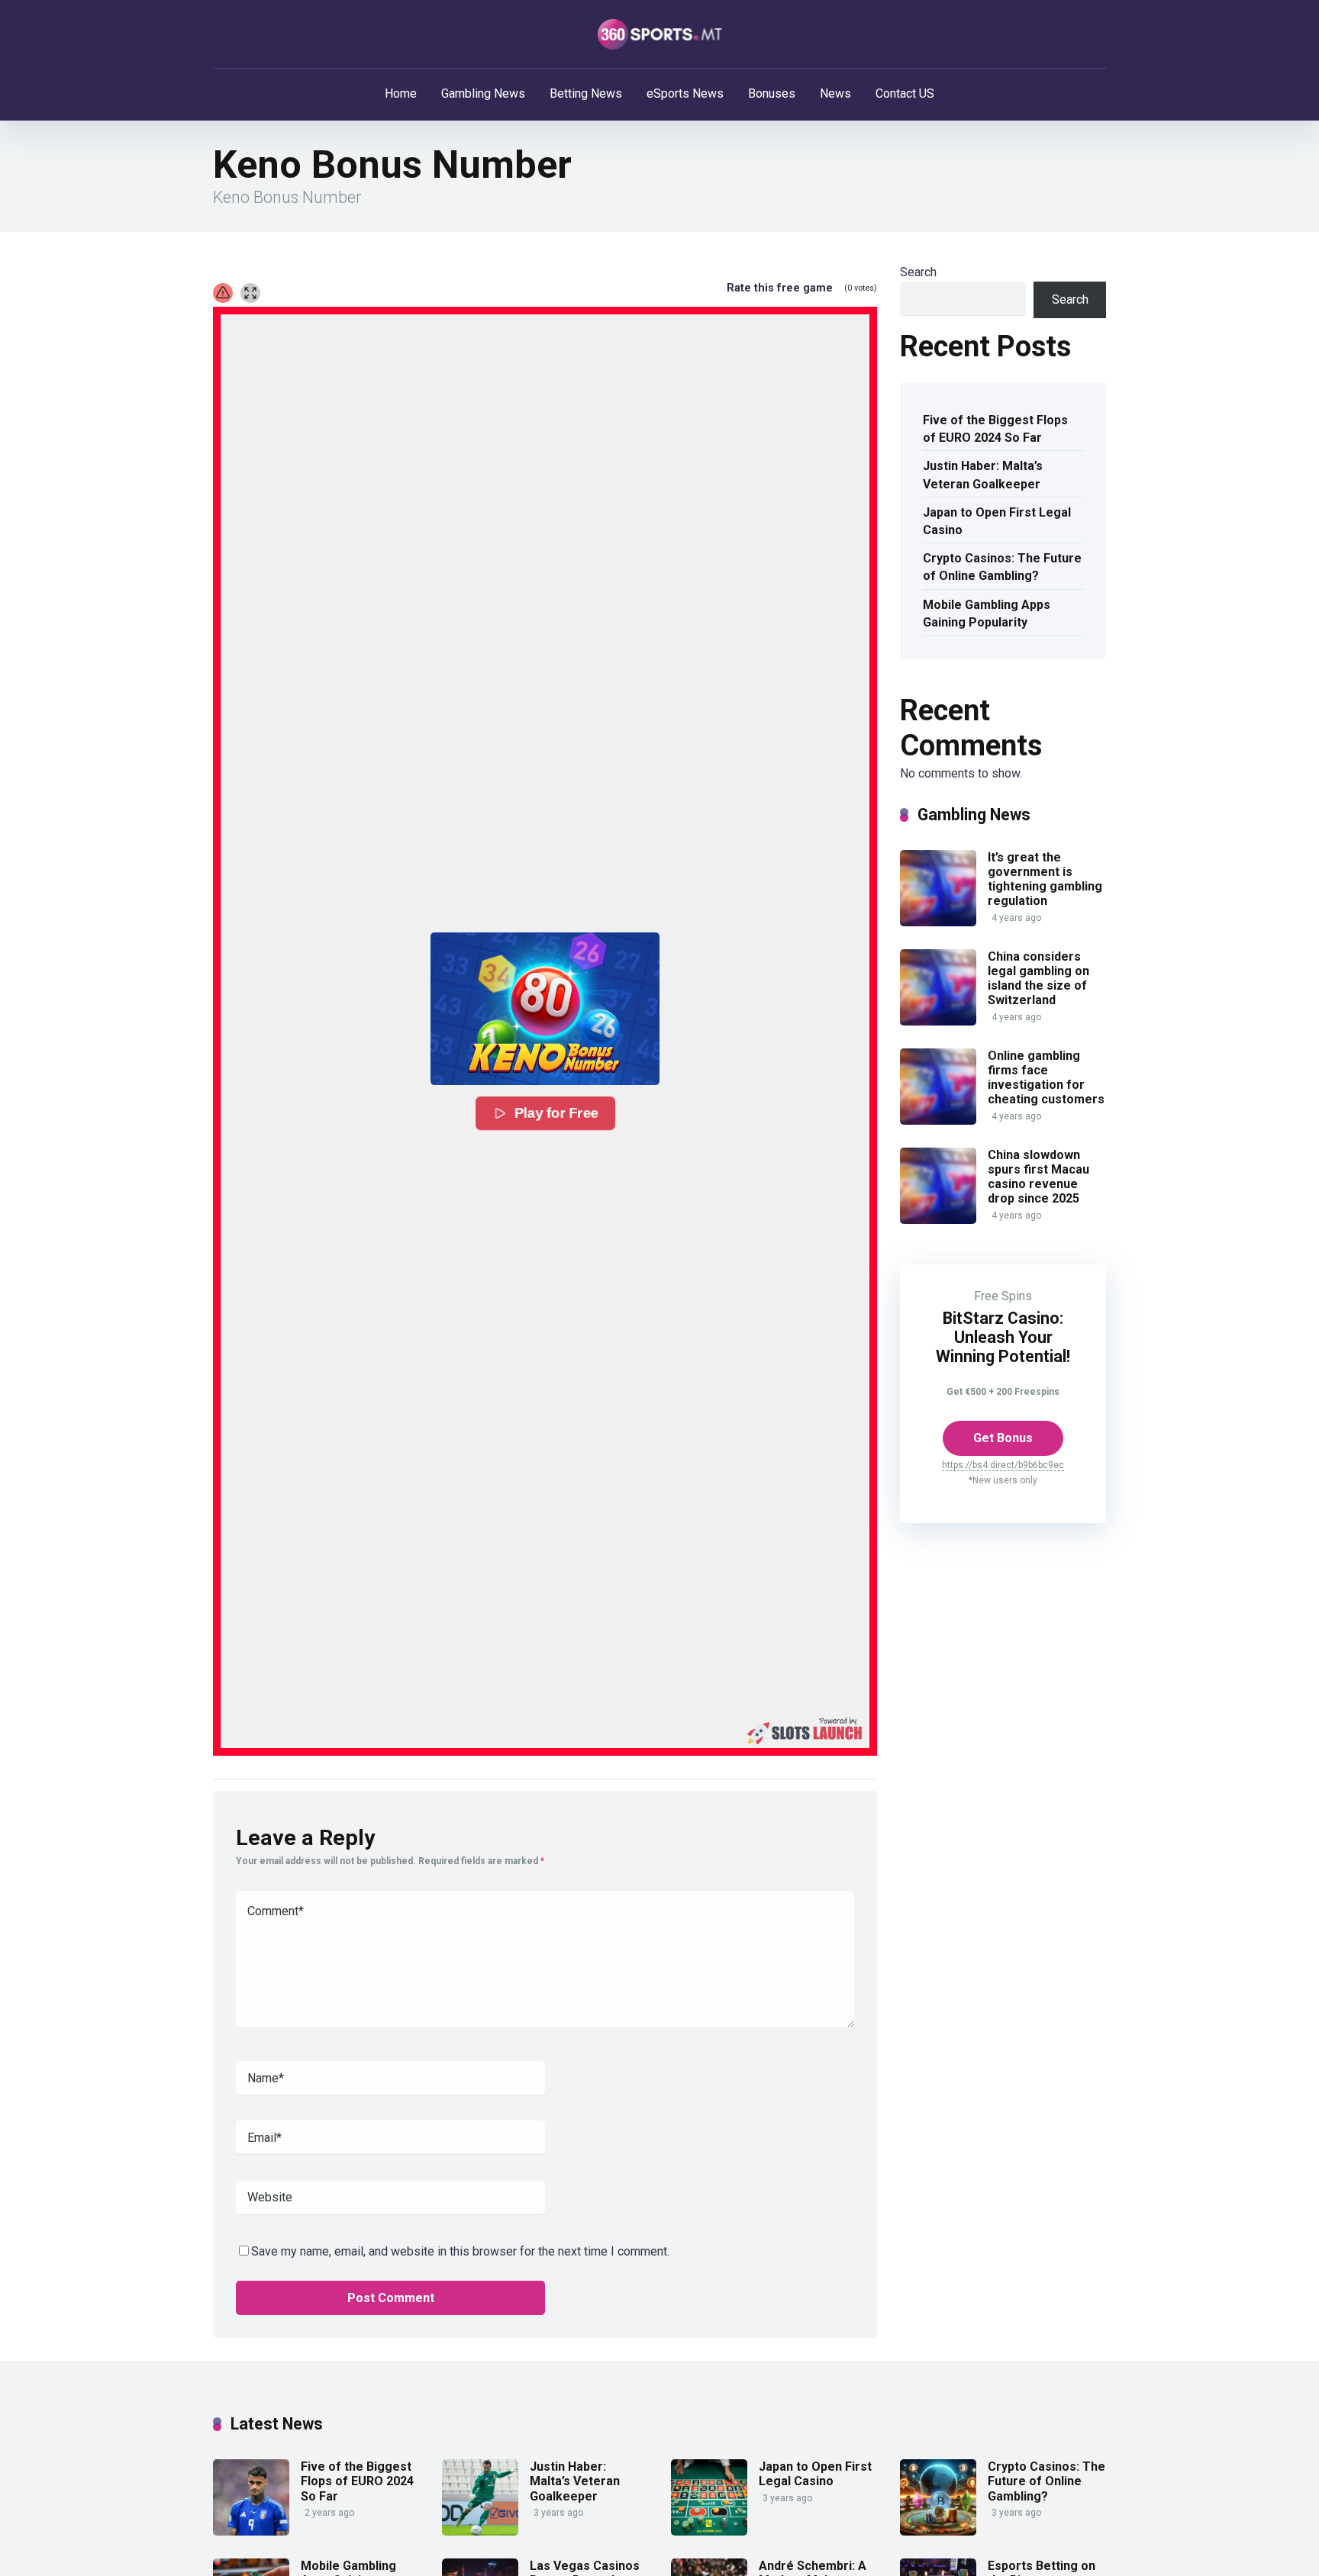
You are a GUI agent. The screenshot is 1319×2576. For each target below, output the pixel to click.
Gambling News (483, 93)
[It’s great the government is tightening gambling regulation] (938, 922)
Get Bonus (1003, 1438)
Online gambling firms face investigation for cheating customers (1046, 1078)
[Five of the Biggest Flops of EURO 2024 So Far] (251, 2531)
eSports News (685, 93)
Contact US (905, 93)
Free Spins (1003, 1296)
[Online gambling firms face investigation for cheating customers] (938, 1121)
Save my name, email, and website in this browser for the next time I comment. (460, 2251)
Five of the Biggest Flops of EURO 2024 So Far (995, 429)
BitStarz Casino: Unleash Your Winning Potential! (1003, 1337)
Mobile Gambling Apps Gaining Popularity (987, 613)
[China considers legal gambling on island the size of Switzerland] (938, 1021)
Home (401, 93)
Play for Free (557, 1113)
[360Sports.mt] (660, 34)
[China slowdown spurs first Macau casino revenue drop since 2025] (938, 1220)
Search (918, 272)
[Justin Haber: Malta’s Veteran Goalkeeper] (480, 2531)
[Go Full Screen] (250, 293)
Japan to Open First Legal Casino (997, 521)
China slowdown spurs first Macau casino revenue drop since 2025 (1038, 1177)
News (835, 93)
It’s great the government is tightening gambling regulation (1045, 879)
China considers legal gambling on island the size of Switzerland (1038, 979)
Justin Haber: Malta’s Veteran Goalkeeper (983, 475)
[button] (545, 1009)
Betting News (586, 93)
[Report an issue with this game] (223, 293)
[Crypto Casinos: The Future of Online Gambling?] (938, 2531)
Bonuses (772, 93)
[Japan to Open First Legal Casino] (709, 2531)
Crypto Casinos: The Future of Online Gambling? (1002, 567)
